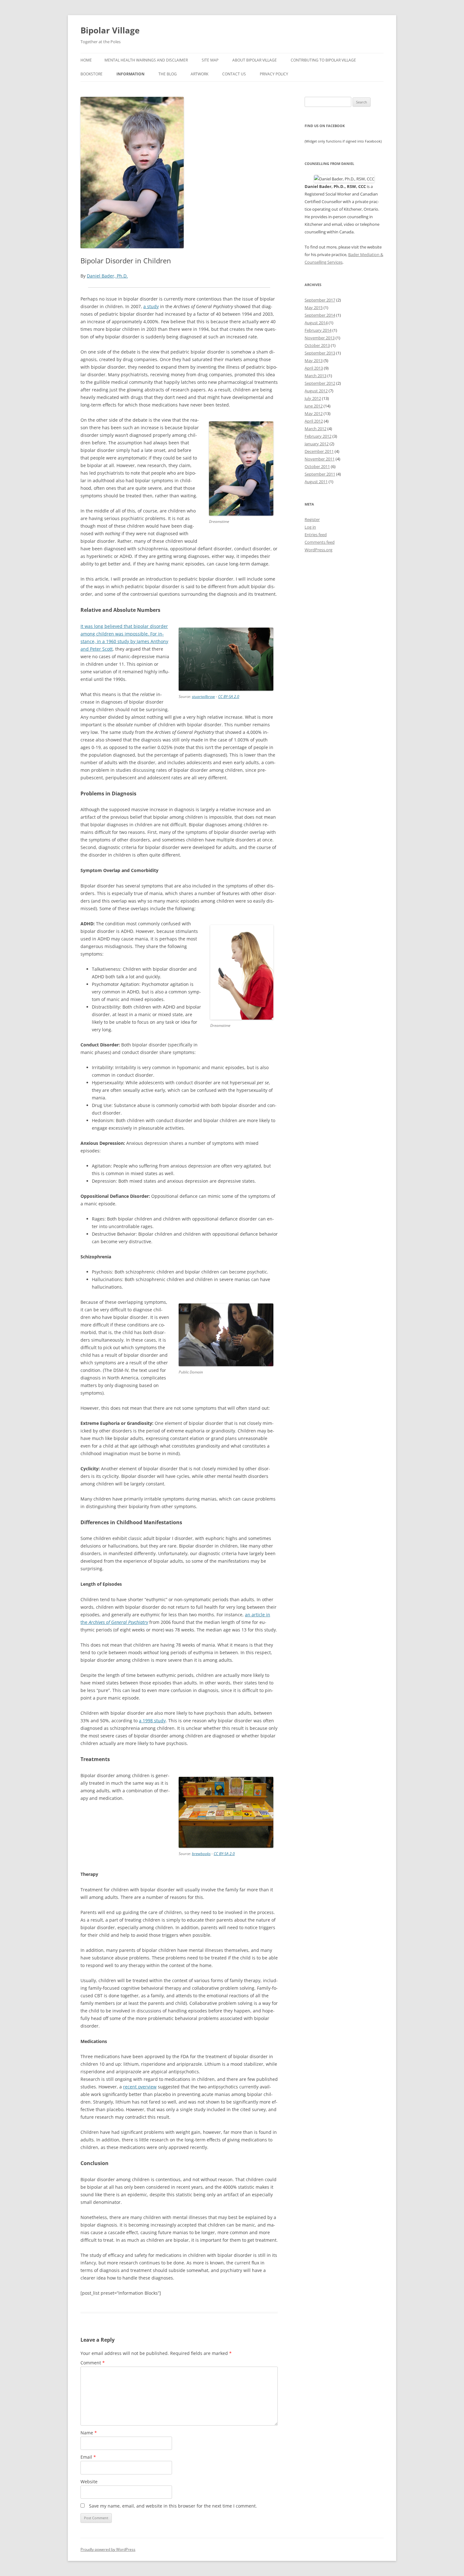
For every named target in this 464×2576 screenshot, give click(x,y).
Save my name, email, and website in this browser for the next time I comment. (173, 2506)
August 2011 (316, 482)
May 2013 (314, 360)
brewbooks (201, 1854)
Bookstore (92, 74)
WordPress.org (318, 550)
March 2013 (315, 376)
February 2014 (318, 330)
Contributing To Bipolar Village (323, 60)
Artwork (199, 74)
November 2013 (320, 338)
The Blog (168, 74)
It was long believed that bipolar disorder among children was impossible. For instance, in (124, 634)
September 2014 (320, 315)
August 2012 (316, 391)
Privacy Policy (274, 74)
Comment (93, 2363)
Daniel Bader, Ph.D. (107, 276)
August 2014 (316, 323)
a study (151, 306)
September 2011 (320, 474)
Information (131, 74)
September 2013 (320, 353)
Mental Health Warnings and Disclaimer (146, 60)
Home (86, 60)
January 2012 (317, 444)
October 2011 (317, 466)
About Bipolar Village (255, 60)
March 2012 (315, 429)
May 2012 (314, 413)
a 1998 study (152, 1721)
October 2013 (317, 345)
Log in (310, 527)
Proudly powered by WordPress (108, 2549)
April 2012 (314, 421)
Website (89, 2482)
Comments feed (320, 542)
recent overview (140, 2087)
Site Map (210, 60)
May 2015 (314, 307)
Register (312, 519)
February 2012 (318, 436)
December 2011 (319, 451)
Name (89, 2433)
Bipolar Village (110, 30)
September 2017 (320, 300)
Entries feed (316, 535)
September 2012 (320, 383)
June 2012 (314, 406)
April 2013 (314, 368)
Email (88, 2457)
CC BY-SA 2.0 (229, 697)
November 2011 (320, 459)
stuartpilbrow (203, 697)
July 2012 (313, 398)
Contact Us (234, 74)
